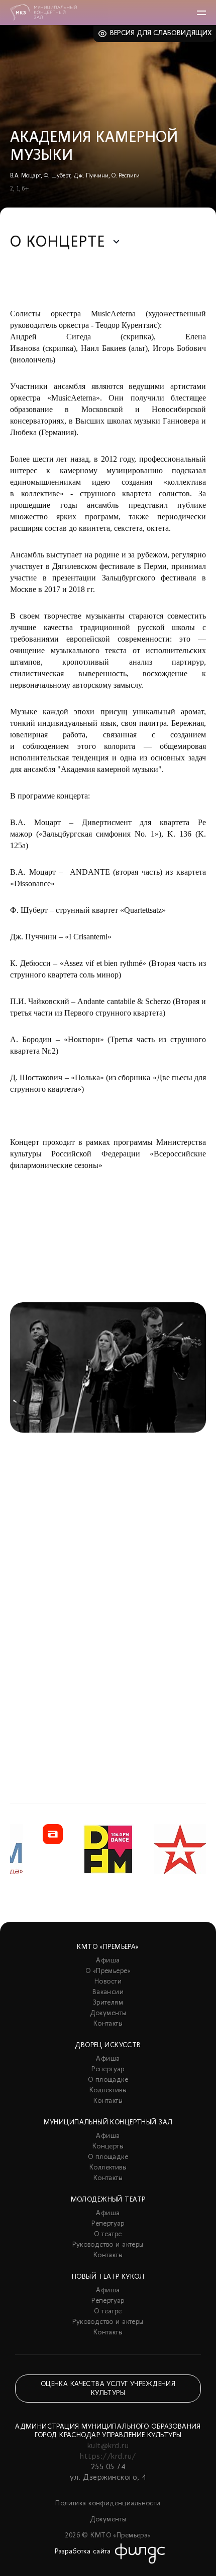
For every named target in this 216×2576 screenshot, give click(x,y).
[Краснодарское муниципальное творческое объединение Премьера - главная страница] (43, 13)
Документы (108, 2013)
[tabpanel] (108, 1528)
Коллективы (108, 2091)
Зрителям (108, 2003)
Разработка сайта (83, 2552)
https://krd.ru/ (108, 2457)
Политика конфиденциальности (108, 2504)
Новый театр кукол (108, 2277)
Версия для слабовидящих (161, 33)
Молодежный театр (108, 2200)
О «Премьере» (108, 1971)
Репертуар (108, 2069)
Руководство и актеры (108, 2245)
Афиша (108, 1961)
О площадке (108, 2080)
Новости (108, 1982)
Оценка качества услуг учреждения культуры (108, 2389)
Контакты (108, 2024)
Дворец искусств (108, 2045)
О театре (108, 2234)
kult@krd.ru (108, 2446)
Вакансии (108, 1992)
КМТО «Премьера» (108, 1947)
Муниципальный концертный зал (108, 2123)
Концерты (108, 2147)
